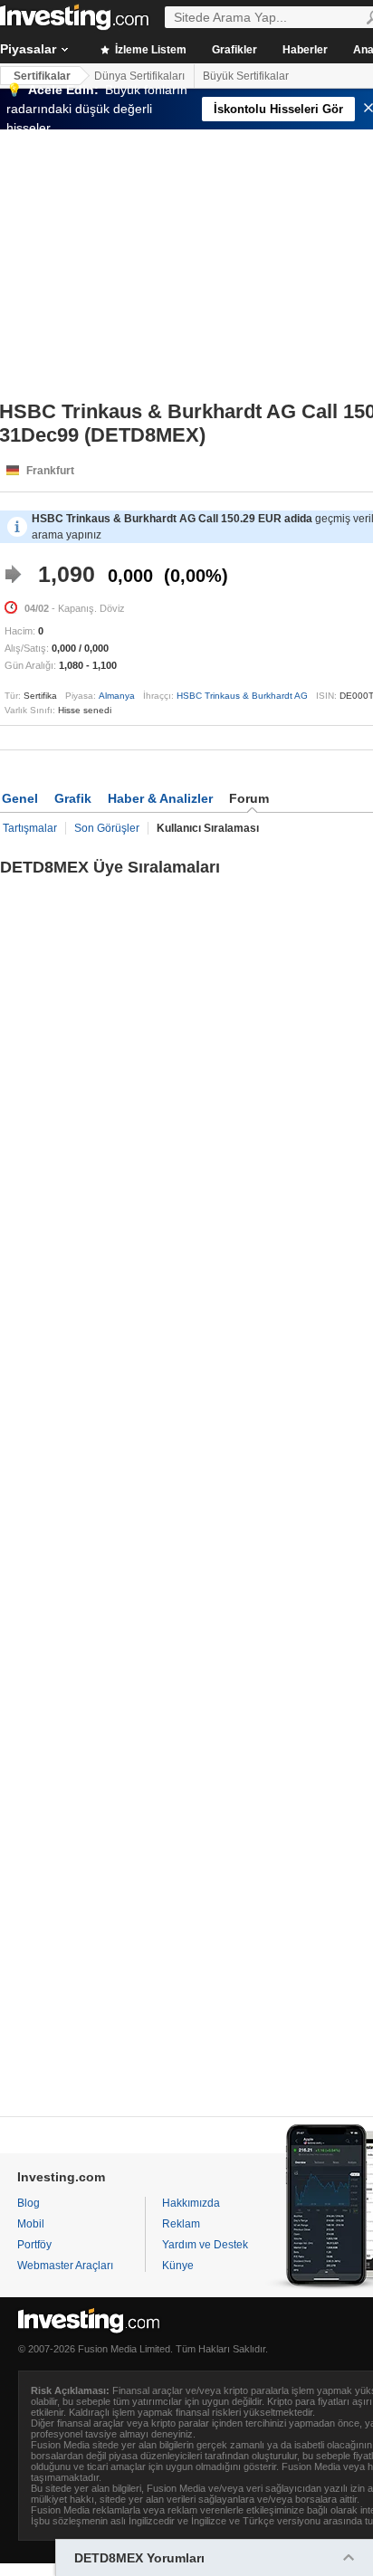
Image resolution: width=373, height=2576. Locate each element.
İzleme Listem (149, 50)
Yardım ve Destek (205, 2245)
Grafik (73, 798)
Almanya (117, 696)
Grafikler (234, 50)
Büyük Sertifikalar (246, 76)
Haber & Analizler (160, 798)
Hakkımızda (191, 2203)
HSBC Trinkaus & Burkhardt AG (242, 696)
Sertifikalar (42, 76)
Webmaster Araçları (65, 2266)
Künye (178, 2266)
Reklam (181, 2224)
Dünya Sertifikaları (139, 76)
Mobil (31, 2224)
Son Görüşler (107, 828)
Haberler (305, 50)
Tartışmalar (30, 828)
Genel (20, 798)
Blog (29, 2203)
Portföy (34, 2245)
